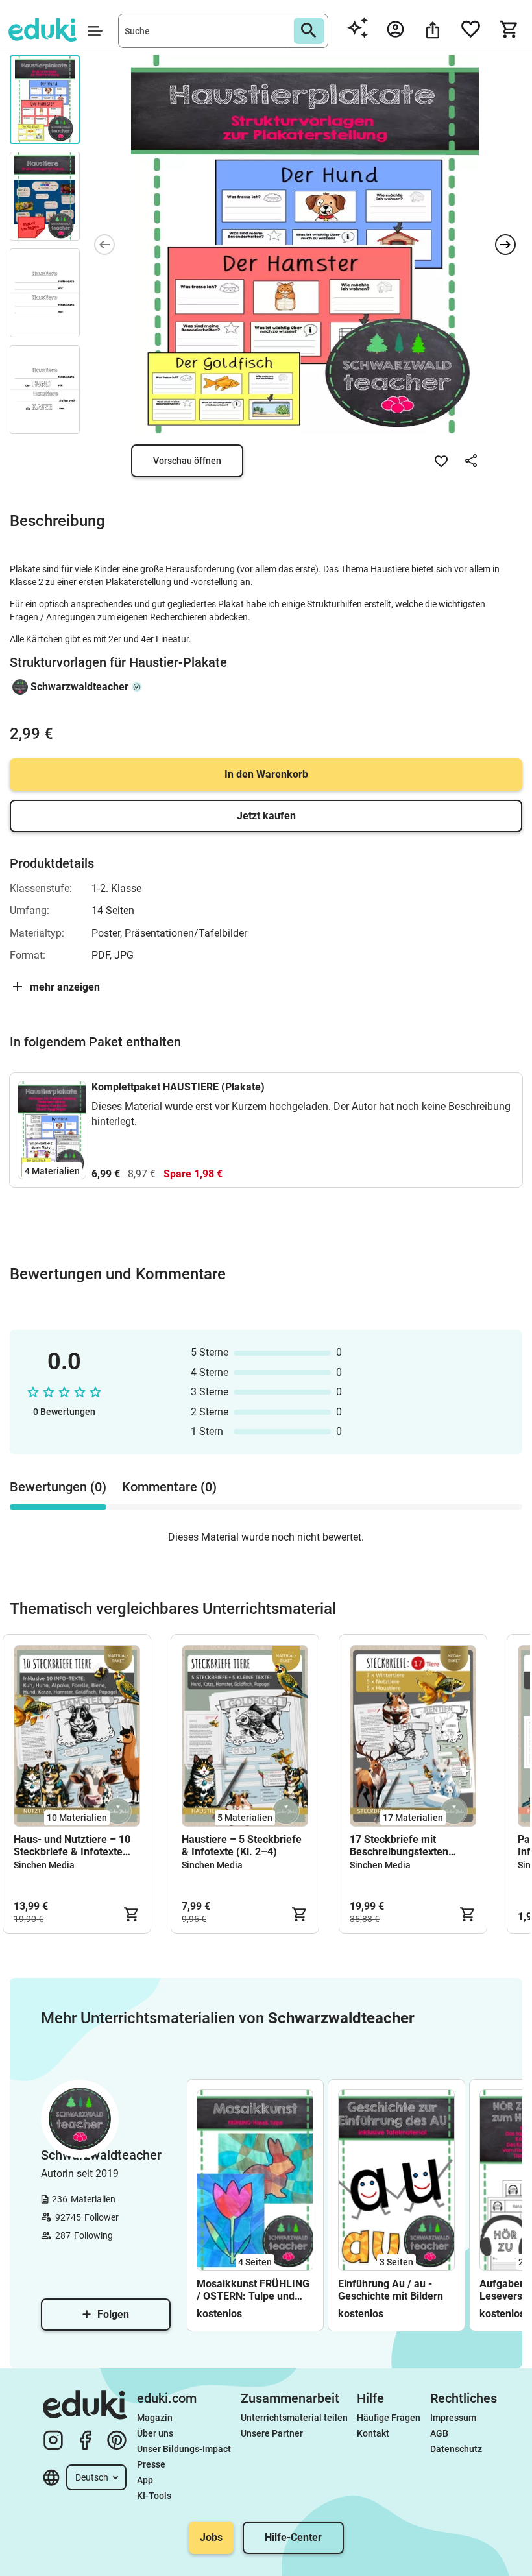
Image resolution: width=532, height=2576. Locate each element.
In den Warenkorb (266, 774)
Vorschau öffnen (187, 461)
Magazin (155, 2418)
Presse (151, 2464)
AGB (439, 2433)
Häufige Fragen (389, 2418)
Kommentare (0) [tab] (169, 1487)
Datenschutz (456, 2449)
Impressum (453, 2418)
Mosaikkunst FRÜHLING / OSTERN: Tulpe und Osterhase (253, 2290)
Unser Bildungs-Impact (184, 2449)
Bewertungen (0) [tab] (58, 1487)
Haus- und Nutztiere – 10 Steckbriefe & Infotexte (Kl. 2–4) (72, 1846)
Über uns (155, 2433)
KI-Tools (154, 2496)
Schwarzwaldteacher (79, 687)
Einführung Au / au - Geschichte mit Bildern (391, 2290)
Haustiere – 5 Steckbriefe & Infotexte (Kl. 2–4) (242, 1846)
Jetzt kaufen (266, 816)
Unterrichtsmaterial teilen (294, 2418)
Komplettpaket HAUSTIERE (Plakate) (178, 1087)
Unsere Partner (272, 2433)
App (145, 2480)
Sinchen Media (44, 1865)
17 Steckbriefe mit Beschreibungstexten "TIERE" (399, 1846)
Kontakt (373, 2433)
